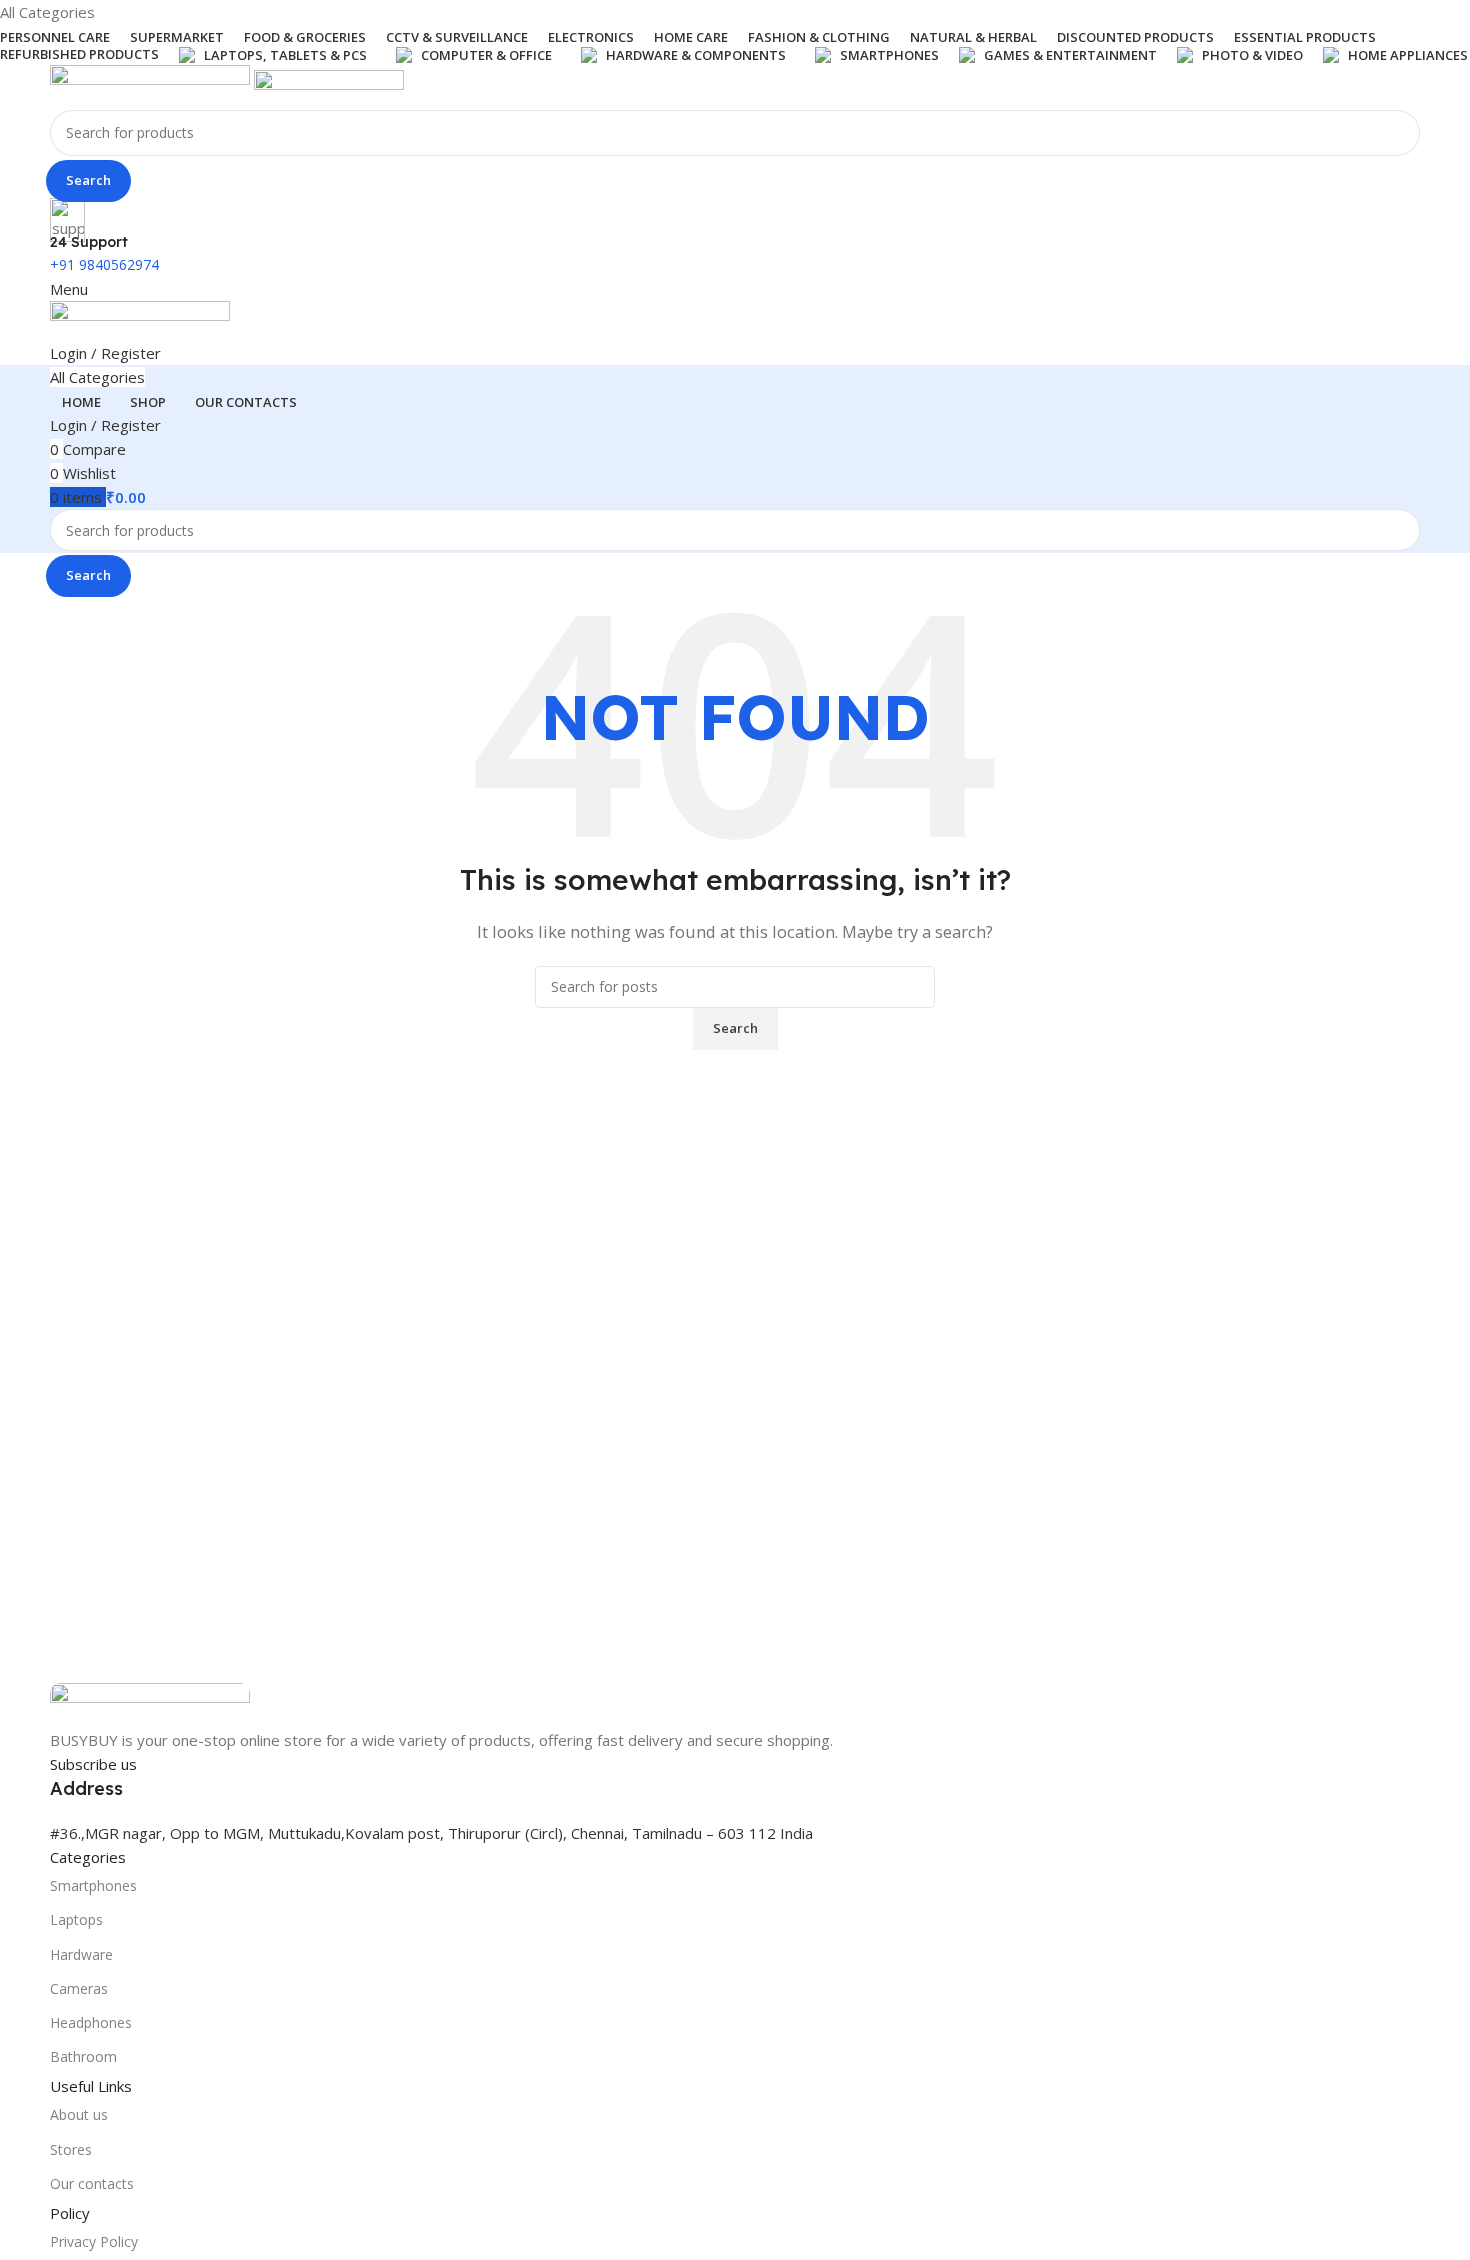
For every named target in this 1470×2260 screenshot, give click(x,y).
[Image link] (150, 1704)
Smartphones (93, 1885)
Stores (71, 2149)
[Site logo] (152, 85)
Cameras (79, 1988)
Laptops (76, 1919)
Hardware (81, 1954)
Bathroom (83, 2056)
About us (79, 2114)
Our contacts (92, 2183)
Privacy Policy (94, 2241)
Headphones (91, 2022)
